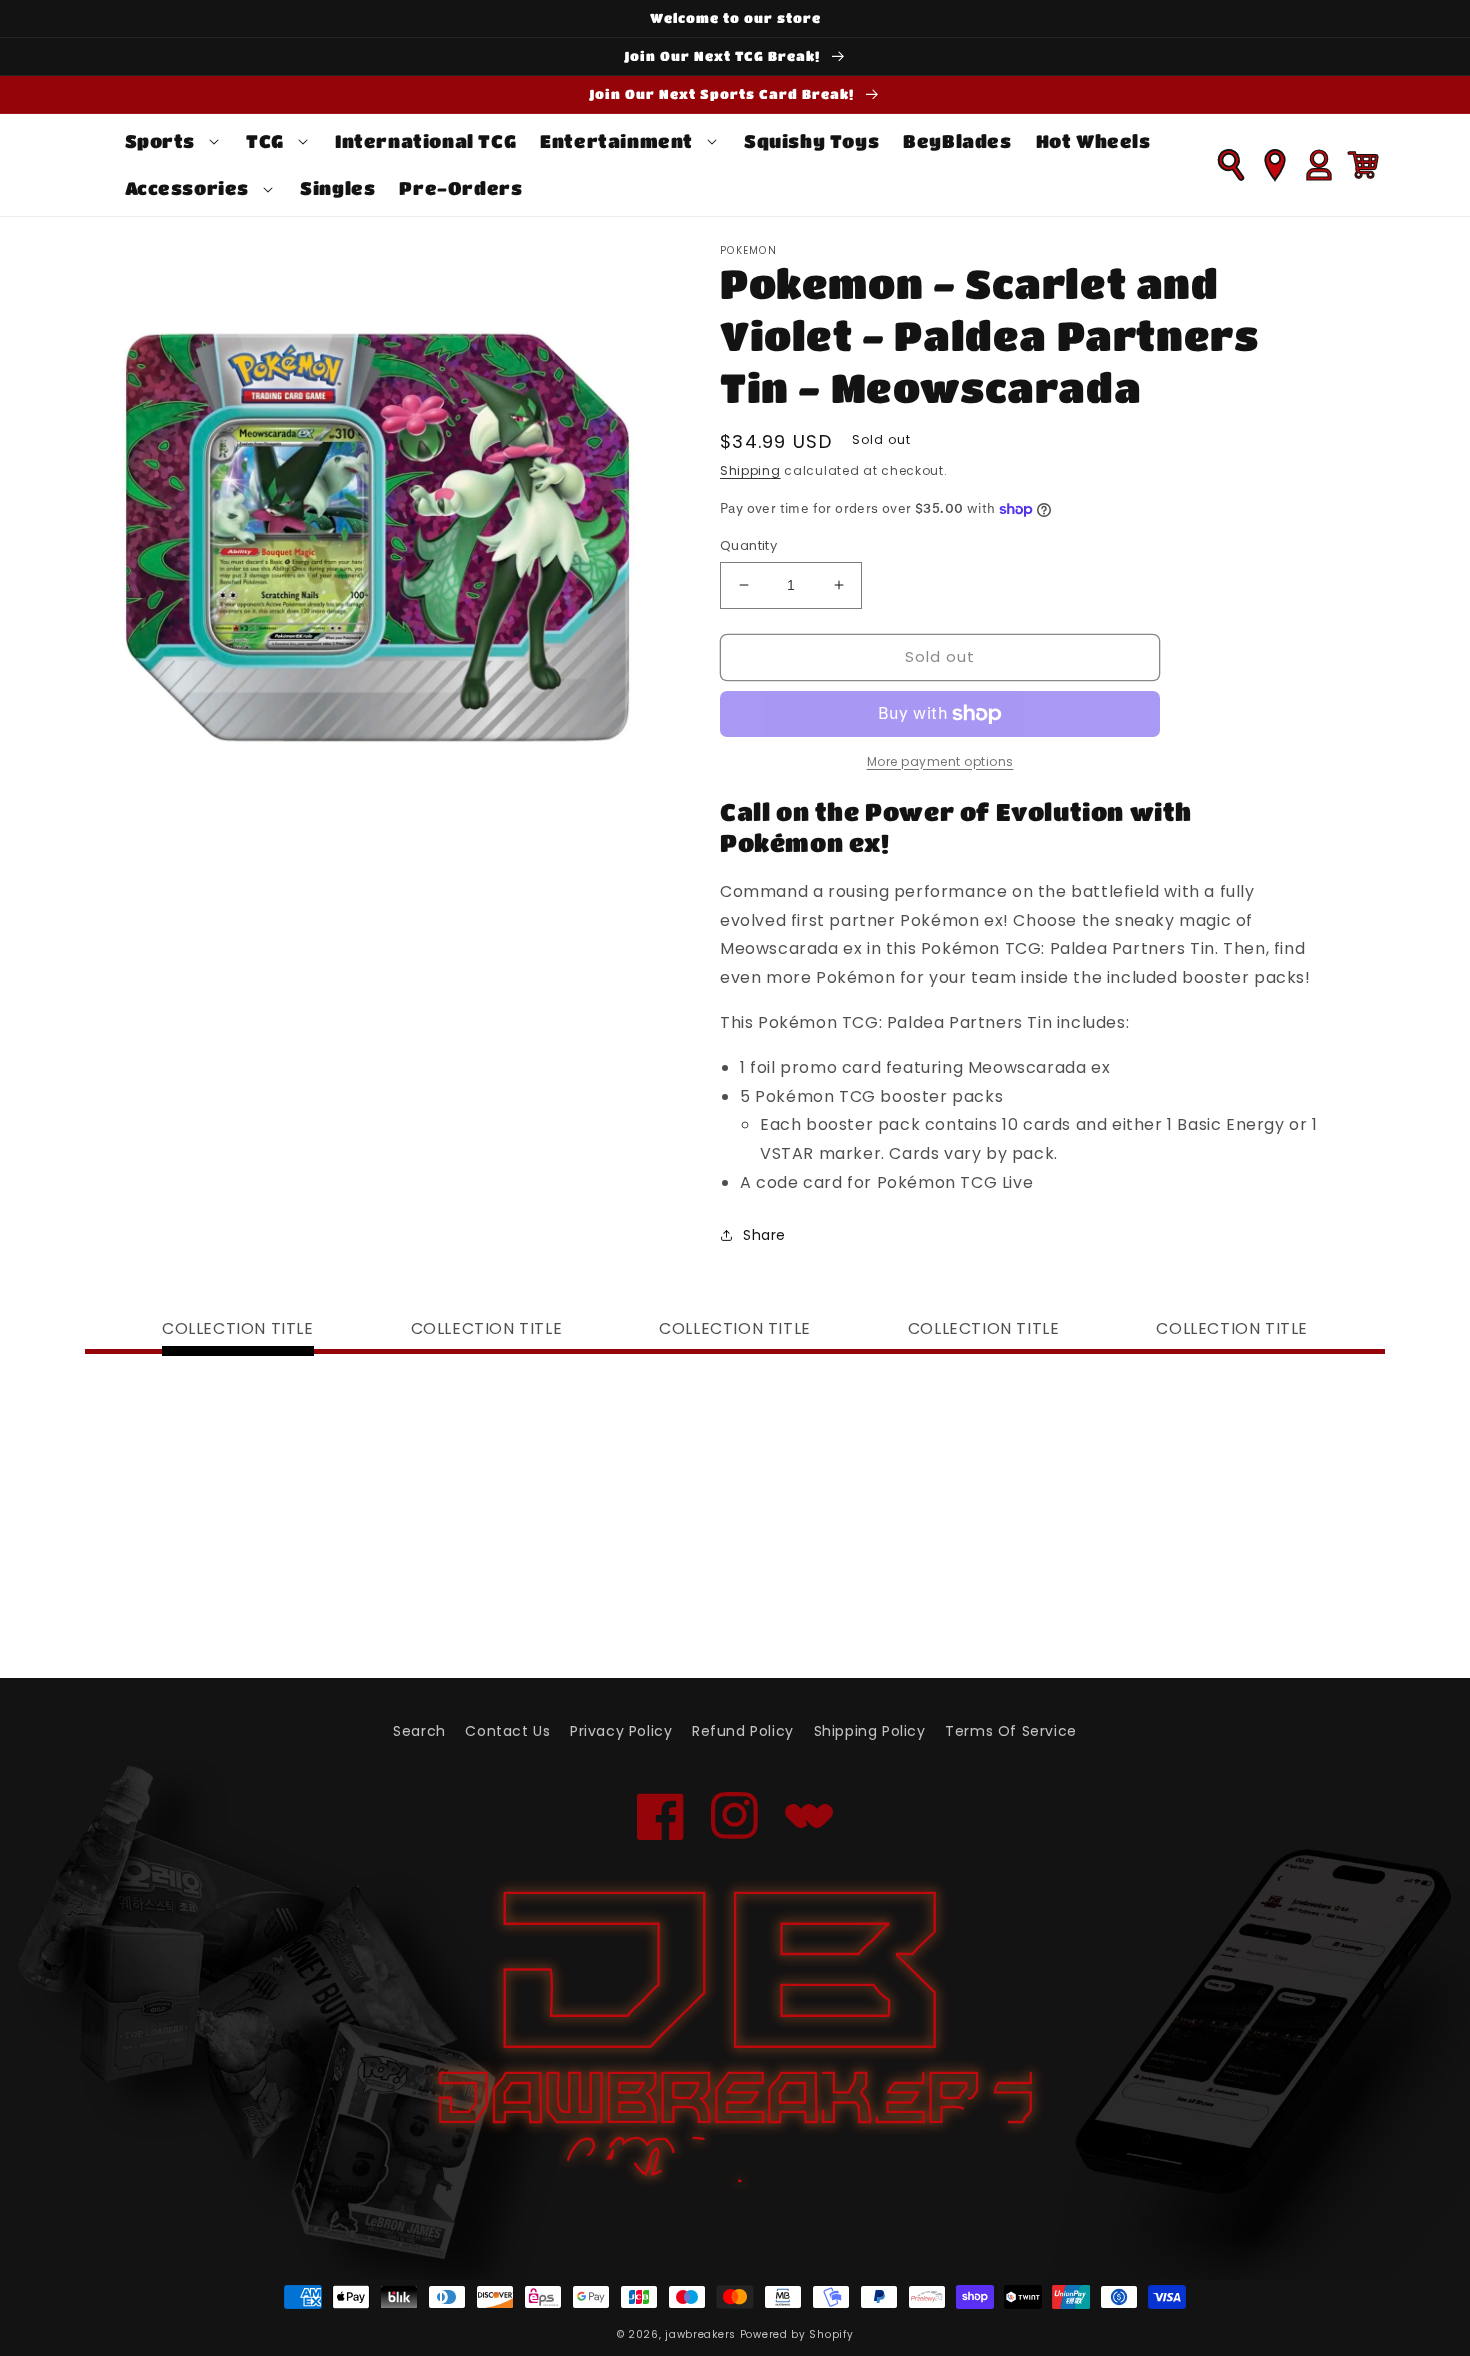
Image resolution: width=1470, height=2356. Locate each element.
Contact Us (507, 1731)
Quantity (748, 545)
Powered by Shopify (797, 2334)
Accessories (187, 188)
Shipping (750, 470)
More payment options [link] (940, 761)
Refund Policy (743, 1731)
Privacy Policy (621, 1731)
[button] (174, 141)
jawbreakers (700, 2334)
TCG (265, 141)
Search (419, 1731)
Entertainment (616, 141)
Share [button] (764, 1235)
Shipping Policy (870, 1731)
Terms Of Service (1011, 1731)
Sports (160, 141)
